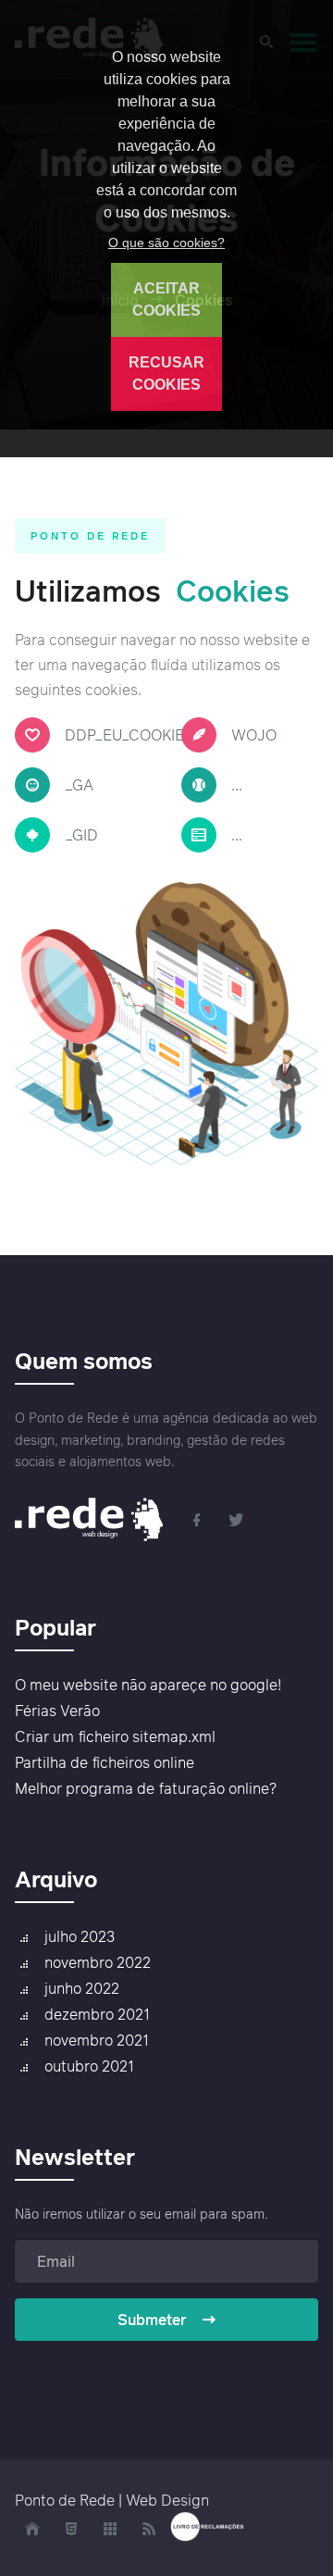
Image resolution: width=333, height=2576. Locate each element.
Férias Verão (57, 1711)
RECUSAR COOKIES (166, 373)
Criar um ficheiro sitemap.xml (115, 1736)
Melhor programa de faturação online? (146, 1788)
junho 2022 (82, 1988)
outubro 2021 (89, 2066)
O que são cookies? (166, 243)
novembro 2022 (98, 1962)
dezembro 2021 (97, 2014)
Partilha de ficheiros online (105, 1762)
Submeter (152, 2320)
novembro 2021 (97, 2040)
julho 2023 (80, 1936)
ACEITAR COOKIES (166, 299)
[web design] (95, 1518)
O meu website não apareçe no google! (148, 1685)
